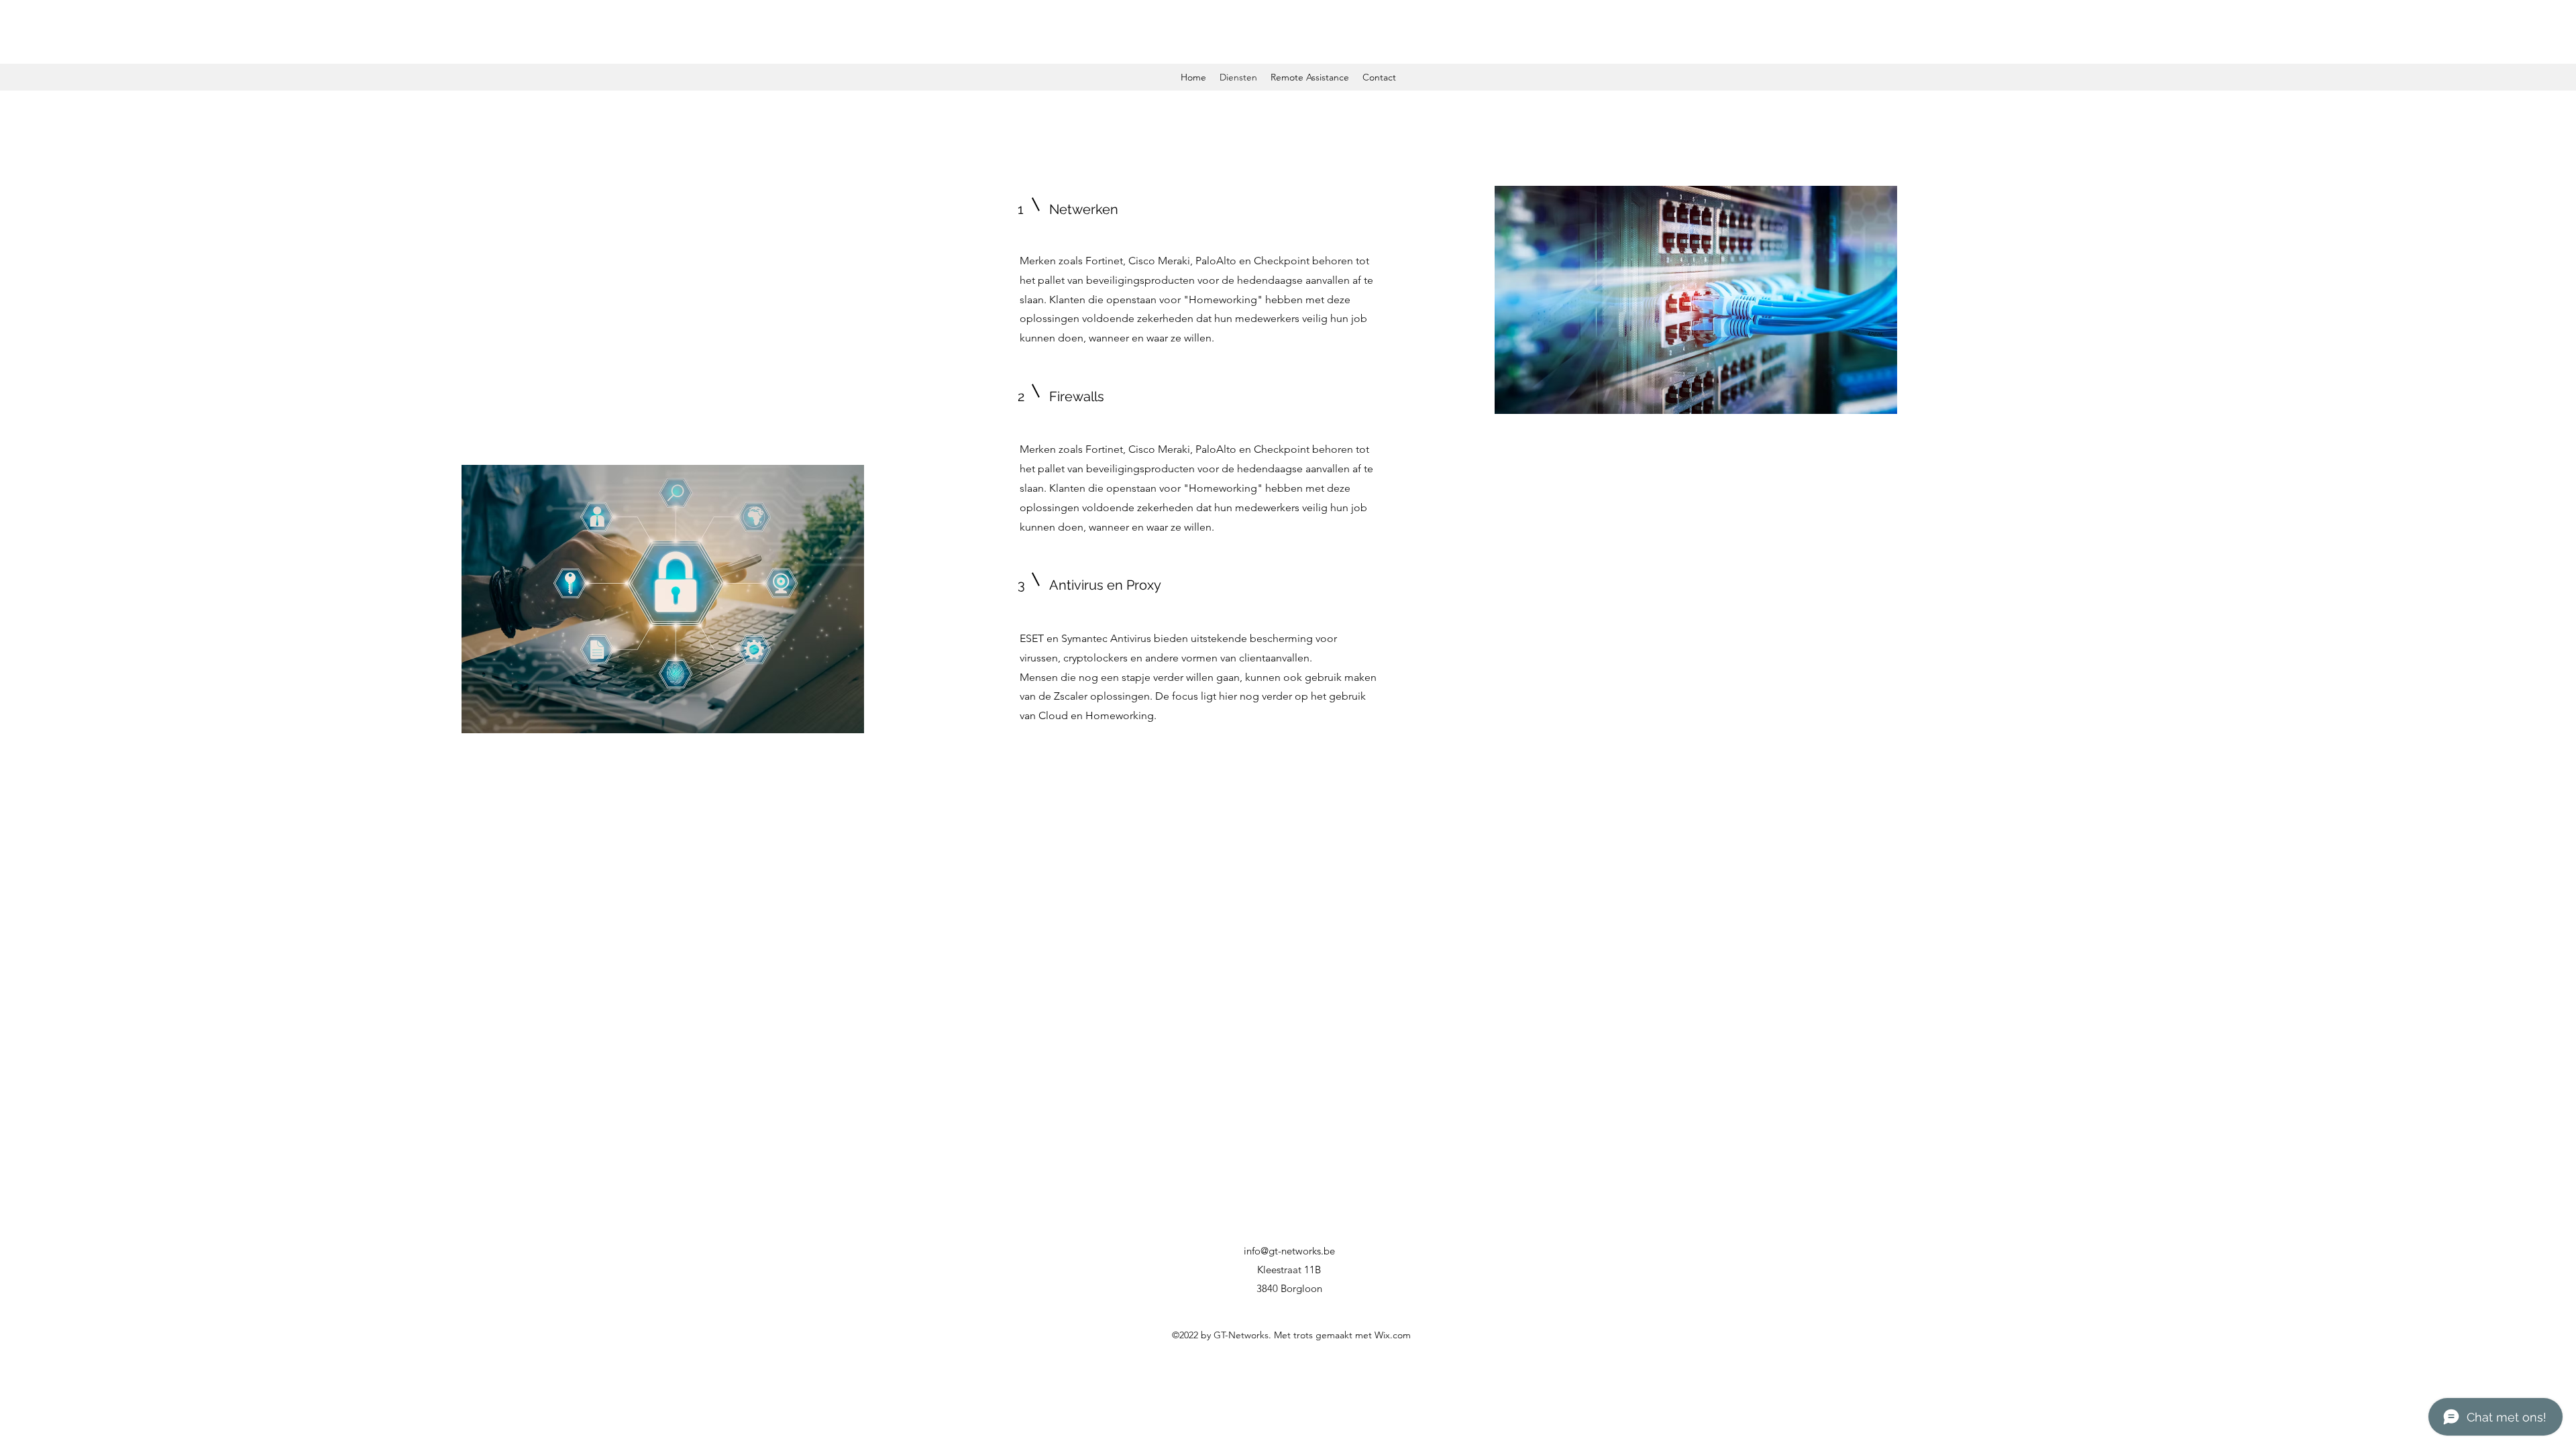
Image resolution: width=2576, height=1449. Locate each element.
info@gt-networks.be (1289, 1251)
